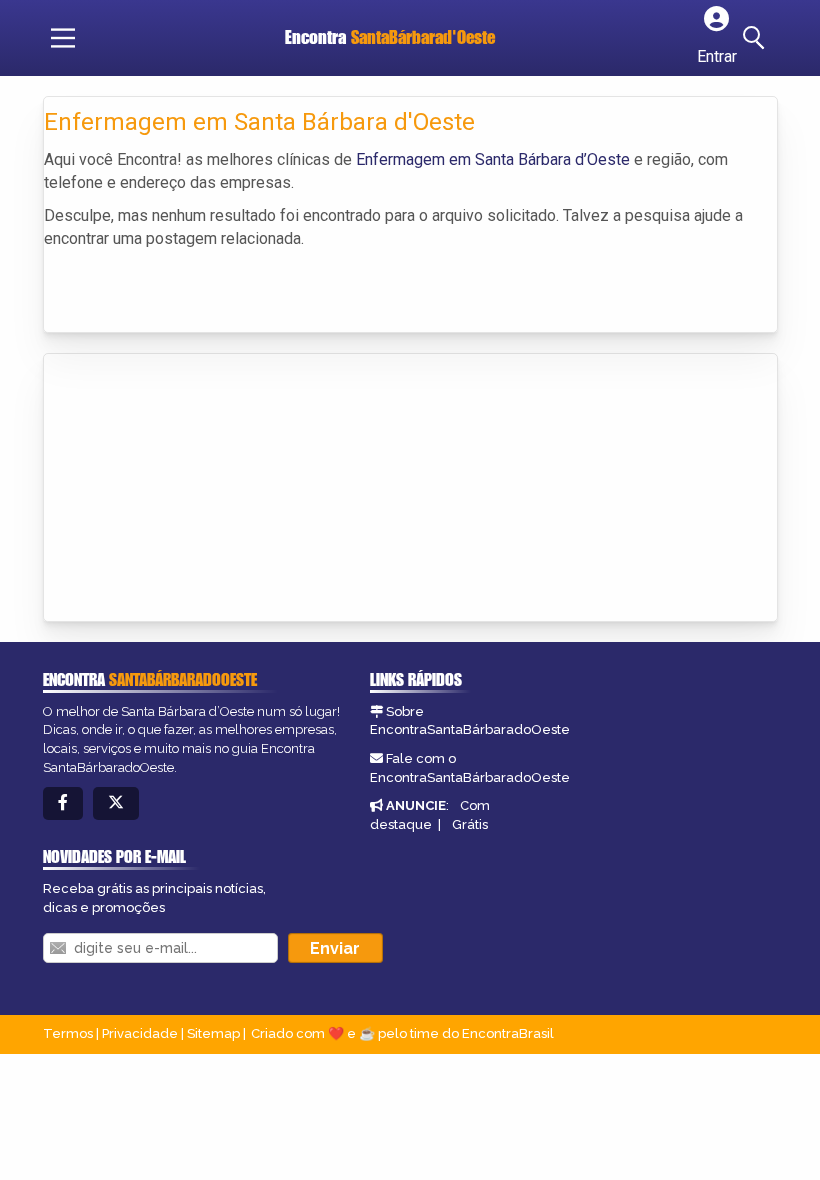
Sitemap (213, 1033)
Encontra (390, 37)
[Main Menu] (63, 38)
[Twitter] (116, 803)
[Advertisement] (194, 489)
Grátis (470, 824)
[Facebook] (63, 803)
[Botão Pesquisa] (757, 38)
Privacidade (140, 1033)
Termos (68, 1033)
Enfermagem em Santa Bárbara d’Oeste (493, 159)
